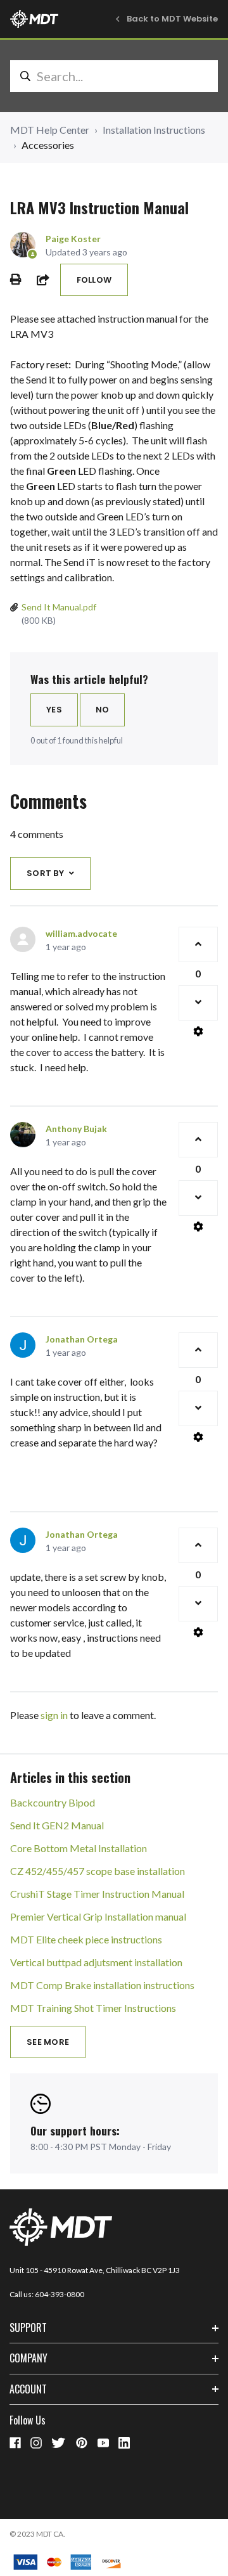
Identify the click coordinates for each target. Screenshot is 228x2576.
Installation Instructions (154, 130)
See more (48, 2042)
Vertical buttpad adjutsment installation (96, 1962)
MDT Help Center (50, 130)
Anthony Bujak (76, 1129)
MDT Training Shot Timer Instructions (93, 2008)
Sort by (45, 873)
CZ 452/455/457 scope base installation (98, 1871)
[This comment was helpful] (198, 944)
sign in (54, 1715)
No (103, 710)
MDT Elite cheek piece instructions (86, 1939)
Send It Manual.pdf (59, 607)
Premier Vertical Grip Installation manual (98, 1916)
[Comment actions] (198, 1031)
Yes (54, 710)
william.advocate (81, 933)
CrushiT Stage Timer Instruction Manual (97, 1894)
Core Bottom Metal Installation (79, 1848)
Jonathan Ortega (82, 1339)
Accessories (48, 145)
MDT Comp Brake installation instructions (102, 1985)
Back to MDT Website (172, 19)
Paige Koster (73, 239)
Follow (94, 280)
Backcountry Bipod (53, 1802)
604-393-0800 (60, 2294)
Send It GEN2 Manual (57, 1825)
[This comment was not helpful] (198, 1003)
